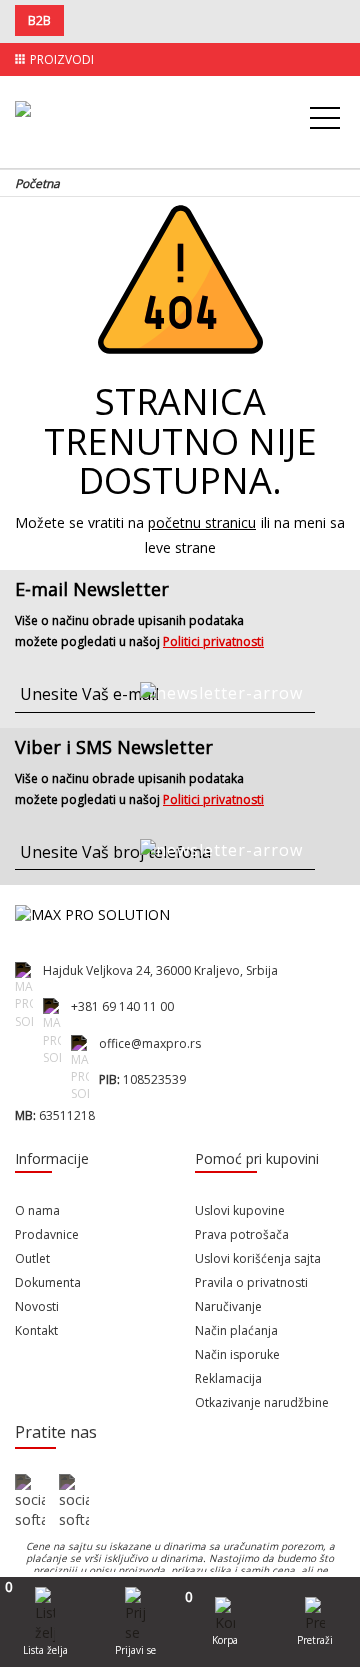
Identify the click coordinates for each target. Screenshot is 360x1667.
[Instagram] (74, 1502)
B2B (39, 20)
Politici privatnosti (213, 641)
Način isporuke (237, 1354)
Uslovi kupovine (240, 1210)
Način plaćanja (236, 1330)
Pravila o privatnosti (251, 1282)
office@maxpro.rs (150, 1043)
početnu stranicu (202, 522)
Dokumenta (48, 1282)
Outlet (32, 1258)
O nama (37, 1210)
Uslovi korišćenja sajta (258, 1258)
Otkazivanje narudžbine (262, 1402)
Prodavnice (47, 1234)
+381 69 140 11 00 (122, 1006)
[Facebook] (30, 1502)
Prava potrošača (242, 1234)
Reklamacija (228, 1378)
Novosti (37, 1306)
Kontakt (36, 1330)
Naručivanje (228, 1306)
